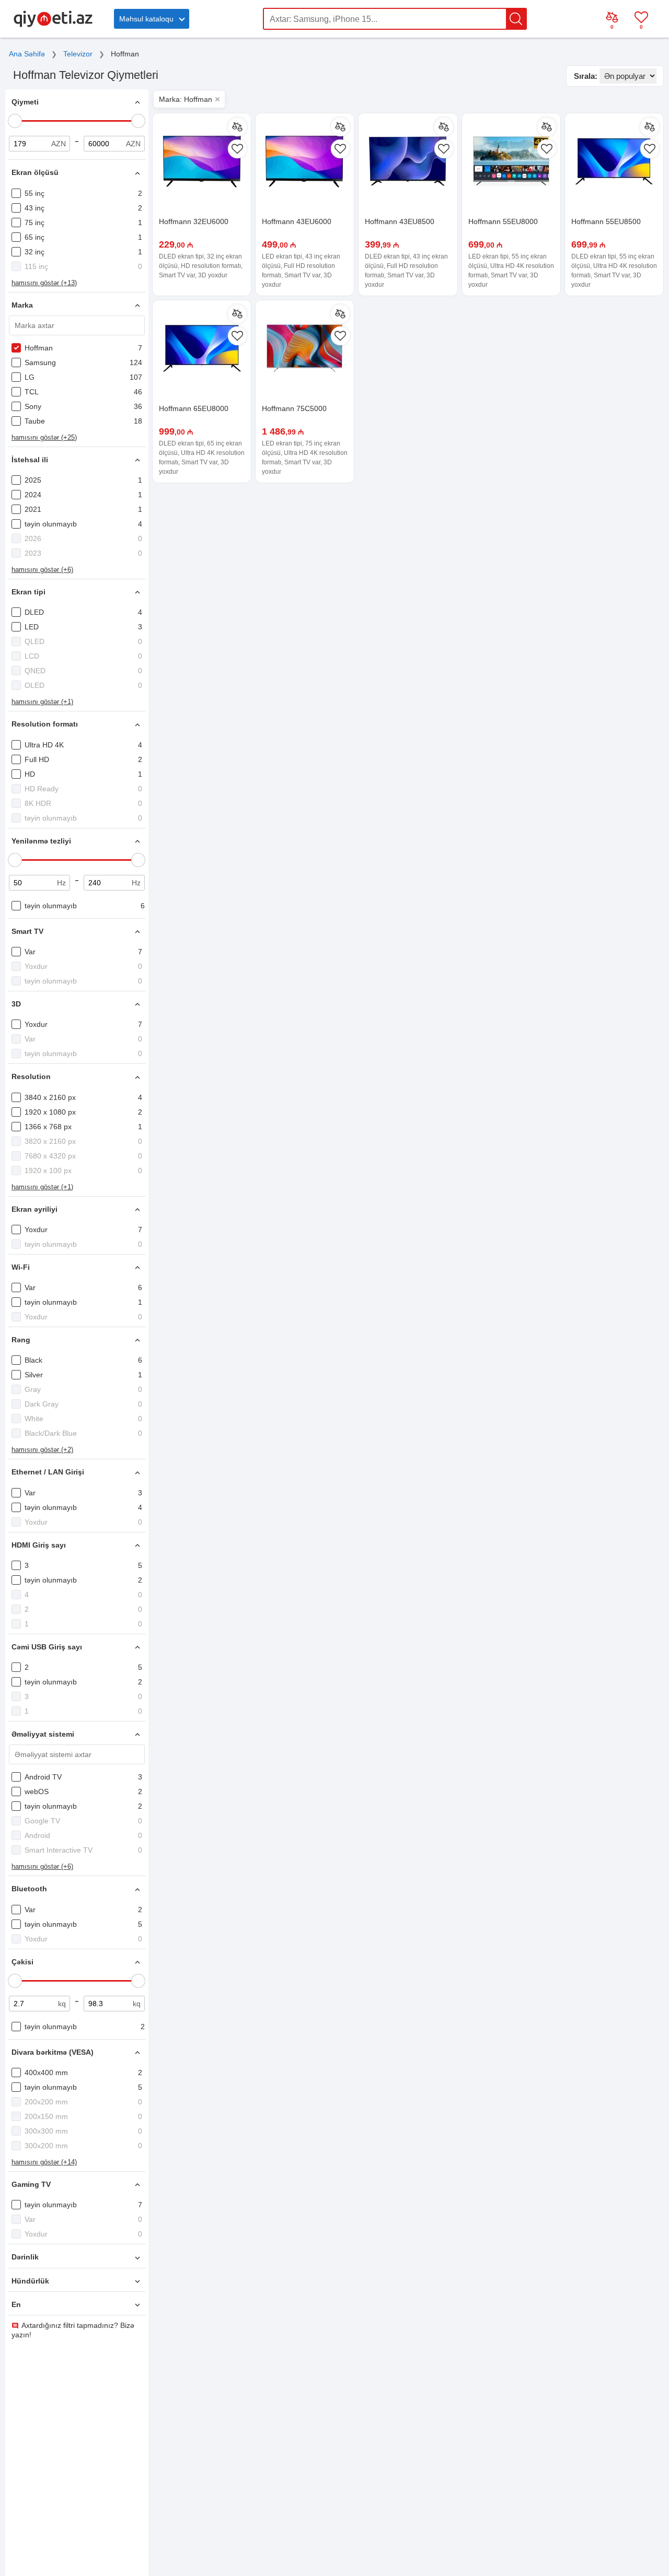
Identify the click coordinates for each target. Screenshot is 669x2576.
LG (30, 377)
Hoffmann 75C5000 (294, 408)
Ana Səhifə (27, 54)
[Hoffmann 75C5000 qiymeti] (305, 349)
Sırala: (586, 76)
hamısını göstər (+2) (42, 1450)
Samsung (40, 362)
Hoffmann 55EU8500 (606, 221)
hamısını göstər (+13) (44, 283)
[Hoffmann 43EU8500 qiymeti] (408, 162)
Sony (33, 406)
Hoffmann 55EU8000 (503, 221)
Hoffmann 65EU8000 (194, 408)
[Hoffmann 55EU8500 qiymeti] (614, 162)
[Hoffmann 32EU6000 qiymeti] (202, 162)
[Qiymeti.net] (53, 25)
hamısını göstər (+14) (44, 2162)
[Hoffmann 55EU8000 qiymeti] (511, 162)
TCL (32, 392)
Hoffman (39, 348)
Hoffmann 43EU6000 (297, 221)
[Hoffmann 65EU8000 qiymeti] (202, 349)
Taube (35, 421)
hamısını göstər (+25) (44, 437)
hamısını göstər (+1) (42, 702)
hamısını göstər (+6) (42, 570)
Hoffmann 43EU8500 (400, 221)
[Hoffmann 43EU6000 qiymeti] (305, 162)
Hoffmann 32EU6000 (194, 221)
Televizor (78, 54)
